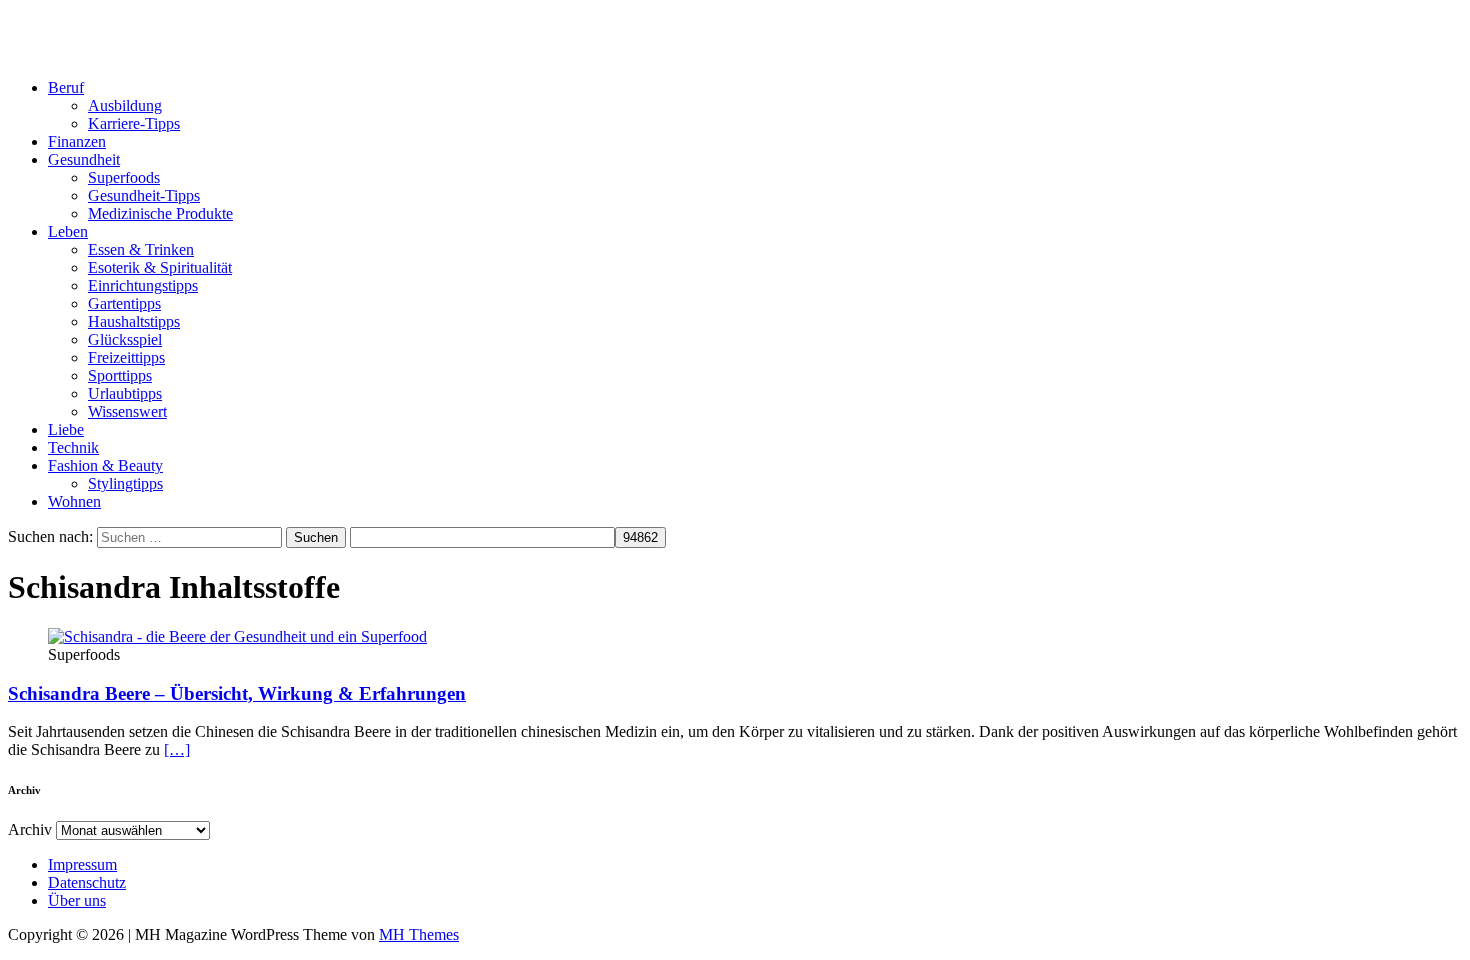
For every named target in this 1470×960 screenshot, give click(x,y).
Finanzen (77, 141)
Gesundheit (84, 159)
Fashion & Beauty (105, 465)
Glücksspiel (125, 339)
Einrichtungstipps (143, 285)
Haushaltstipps (134, 321)
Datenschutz (87, 882)
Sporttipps (120, 375)
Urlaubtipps (125, 393)
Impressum (82, 864)
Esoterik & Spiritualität (160, 267)
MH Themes (419, 934)
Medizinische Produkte (160, 213)
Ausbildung (125, 105)
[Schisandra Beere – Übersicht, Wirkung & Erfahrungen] (237, 636)
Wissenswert (127, 411)
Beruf (66, 87)
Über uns (77, 900)
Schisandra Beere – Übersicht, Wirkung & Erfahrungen (237, 693)
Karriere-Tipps (134, 123)
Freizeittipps (126, 357)
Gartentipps (124, 303)
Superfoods (124, 177)
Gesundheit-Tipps (144, 195)
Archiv (30, 829)
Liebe (66, 429)
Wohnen (74, 501)
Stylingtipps (125, 483)
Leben (68, 231)
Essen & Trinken (141, 249)
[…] (177, 749)
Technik (73, 447)
